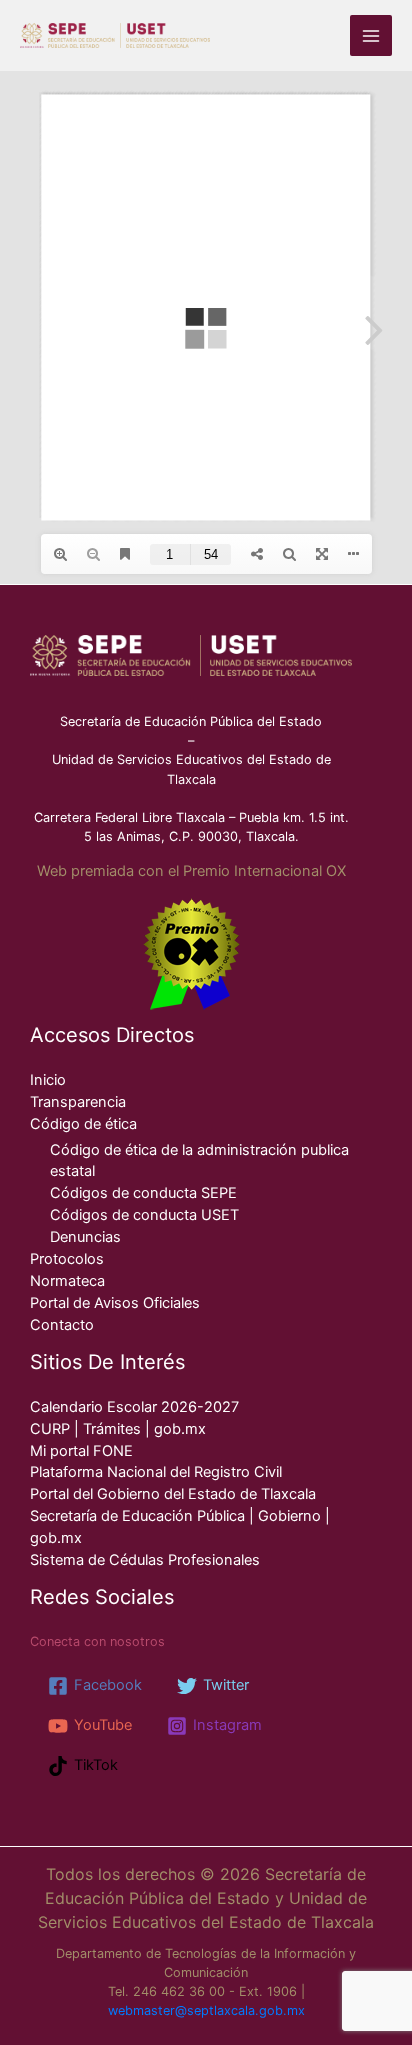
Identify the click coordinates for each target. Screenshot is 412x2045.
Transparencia (78, 1102)
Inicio (48, 1080)
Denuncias (85, 1237)
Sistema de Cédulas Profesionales (145, 1560)
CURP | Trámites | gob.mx (118, 1429)
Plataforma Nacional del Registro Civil (156, 1472)
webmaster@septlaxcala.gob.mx (206, 2010)
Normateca (67, 1281)
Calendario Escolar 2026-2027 (134, 1407)
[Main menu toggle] (371, 36)
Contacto (62, 1325)
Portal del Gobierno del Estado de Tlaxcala (173, 1494)
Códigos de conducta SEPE (143, 1193)
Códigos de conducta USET (144, 1215)
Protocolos (67, 1259)
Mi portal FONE (81, 1451)
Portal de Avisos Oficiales (115, 1303)
